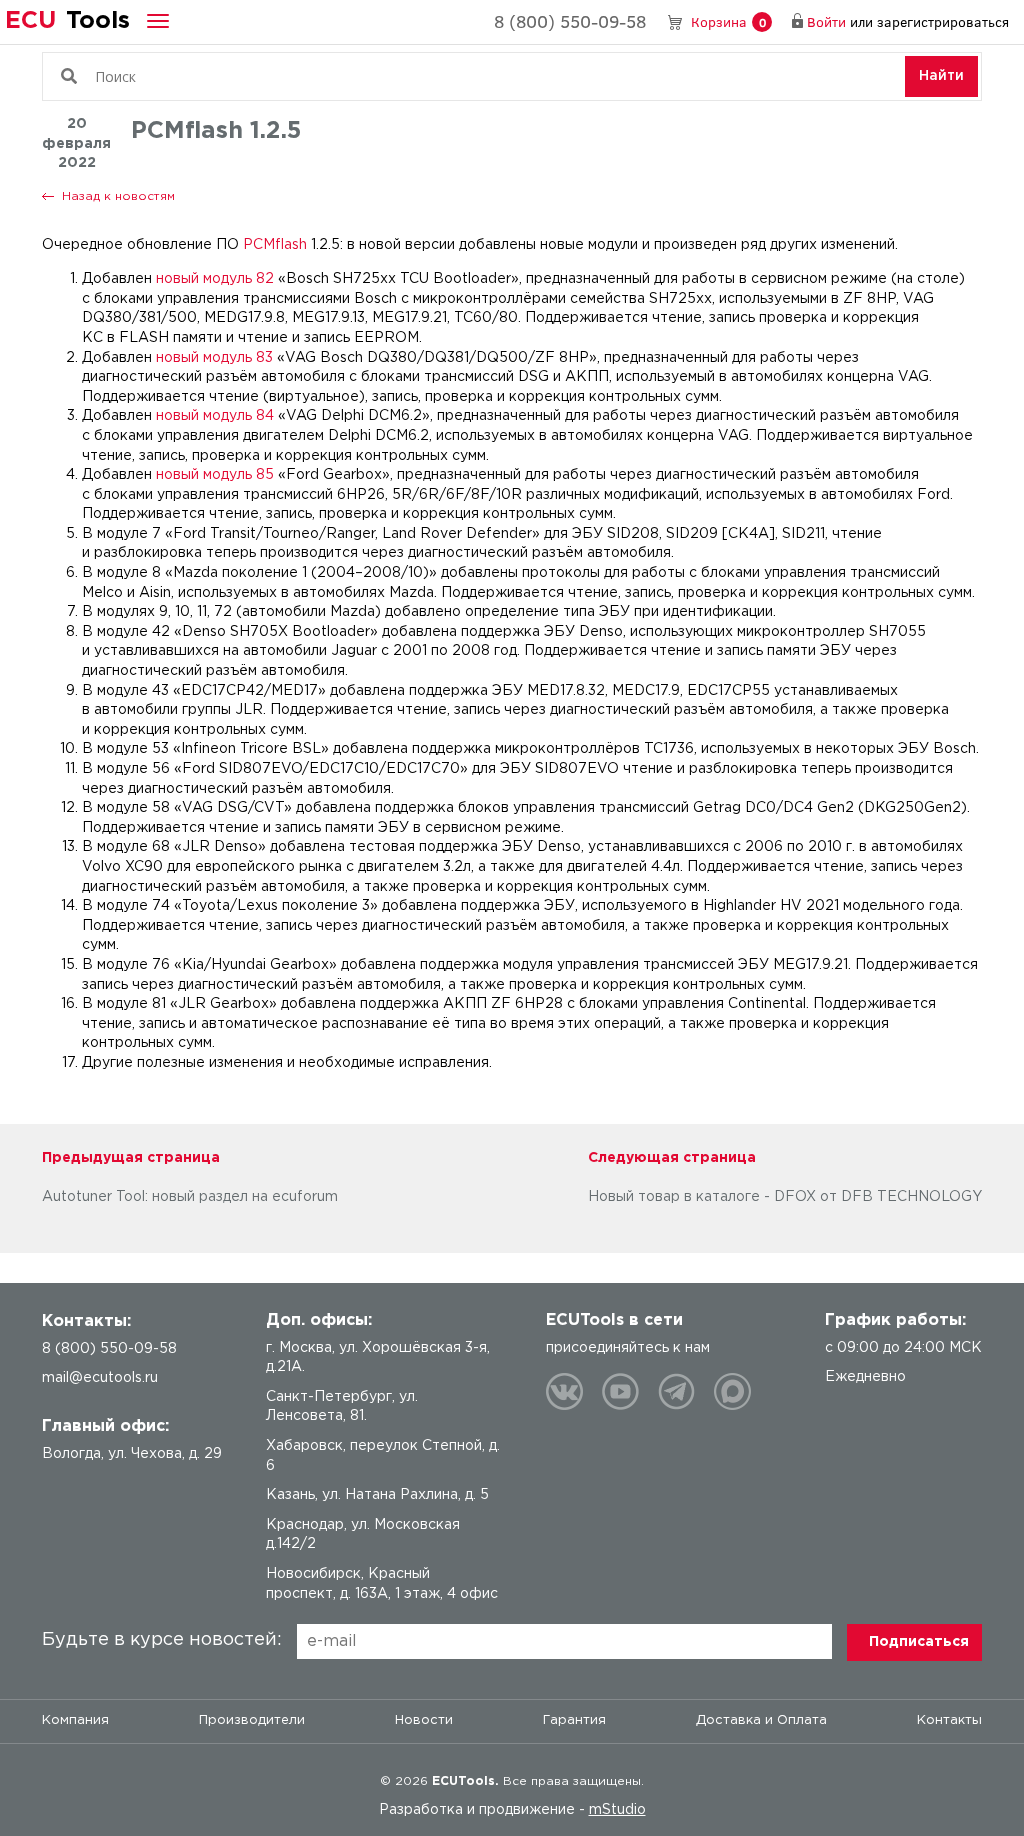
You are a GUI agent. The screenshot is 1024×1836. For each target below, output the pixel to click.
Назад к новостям (118, 196)
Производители (252, 1720)
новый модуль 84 (215, 416)
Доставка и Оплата (761, 1720)
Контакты (949, 1720)
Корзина (728, 21)
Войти (826, 21)
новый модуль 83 (214, 358)
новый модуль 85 (215, 475)
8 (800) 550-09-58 (570, 21)
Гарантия (574, 1720)
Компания (75, 1720)
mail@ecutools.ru (100, 1378)
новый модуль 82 (215, 279)
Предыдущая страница (131, 1158)
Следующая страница (672, 1158)
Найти (941, 76)
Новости (424, 1720)
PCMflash (275, 245)
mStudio (617, 1810)
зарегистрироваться (943, 21)
